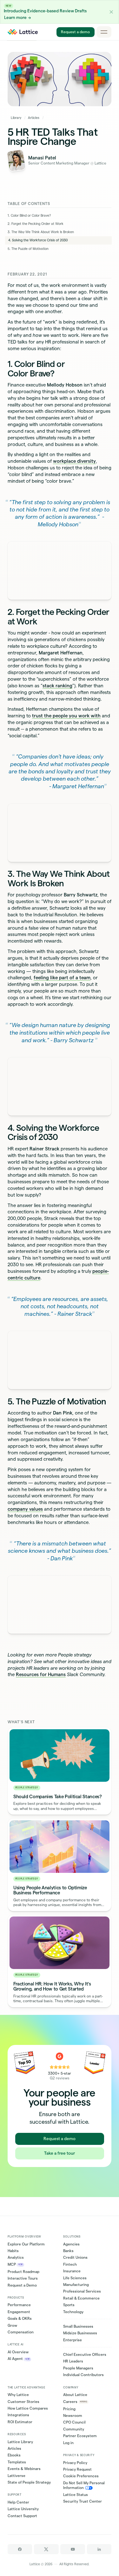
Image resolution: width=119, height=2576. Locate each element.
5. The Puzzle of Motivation (28, 249)
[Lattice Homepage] (23, 32)
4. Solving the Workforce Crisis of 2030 (38, 240)
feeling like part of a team (62, 978)
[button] (111, 12)
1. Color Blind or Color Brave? (29, 216)
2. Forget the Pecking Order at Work (36, 224)
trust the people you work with (66, 716)
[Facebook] (20, 2549)
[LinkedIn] (99, 2549)
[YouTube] (73, 2549)
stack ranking (57, 686)
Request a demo (75, 32)
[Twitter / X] (46, 2549)
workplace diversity (74, 461)
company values (25, 1509)
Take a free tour (60, 2153)
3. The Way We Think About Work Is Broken (41, 232)
